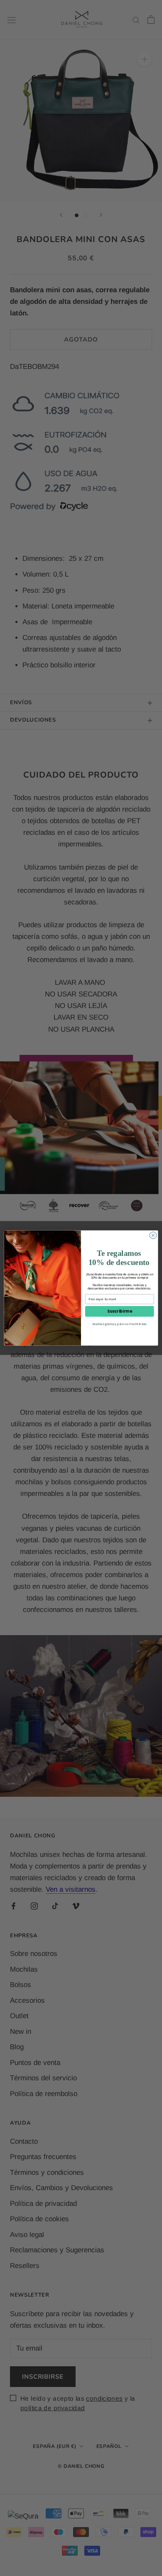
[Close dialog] (153, 1235)
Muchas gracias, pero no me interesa (120, 1324)
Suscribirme (120, 1311)
